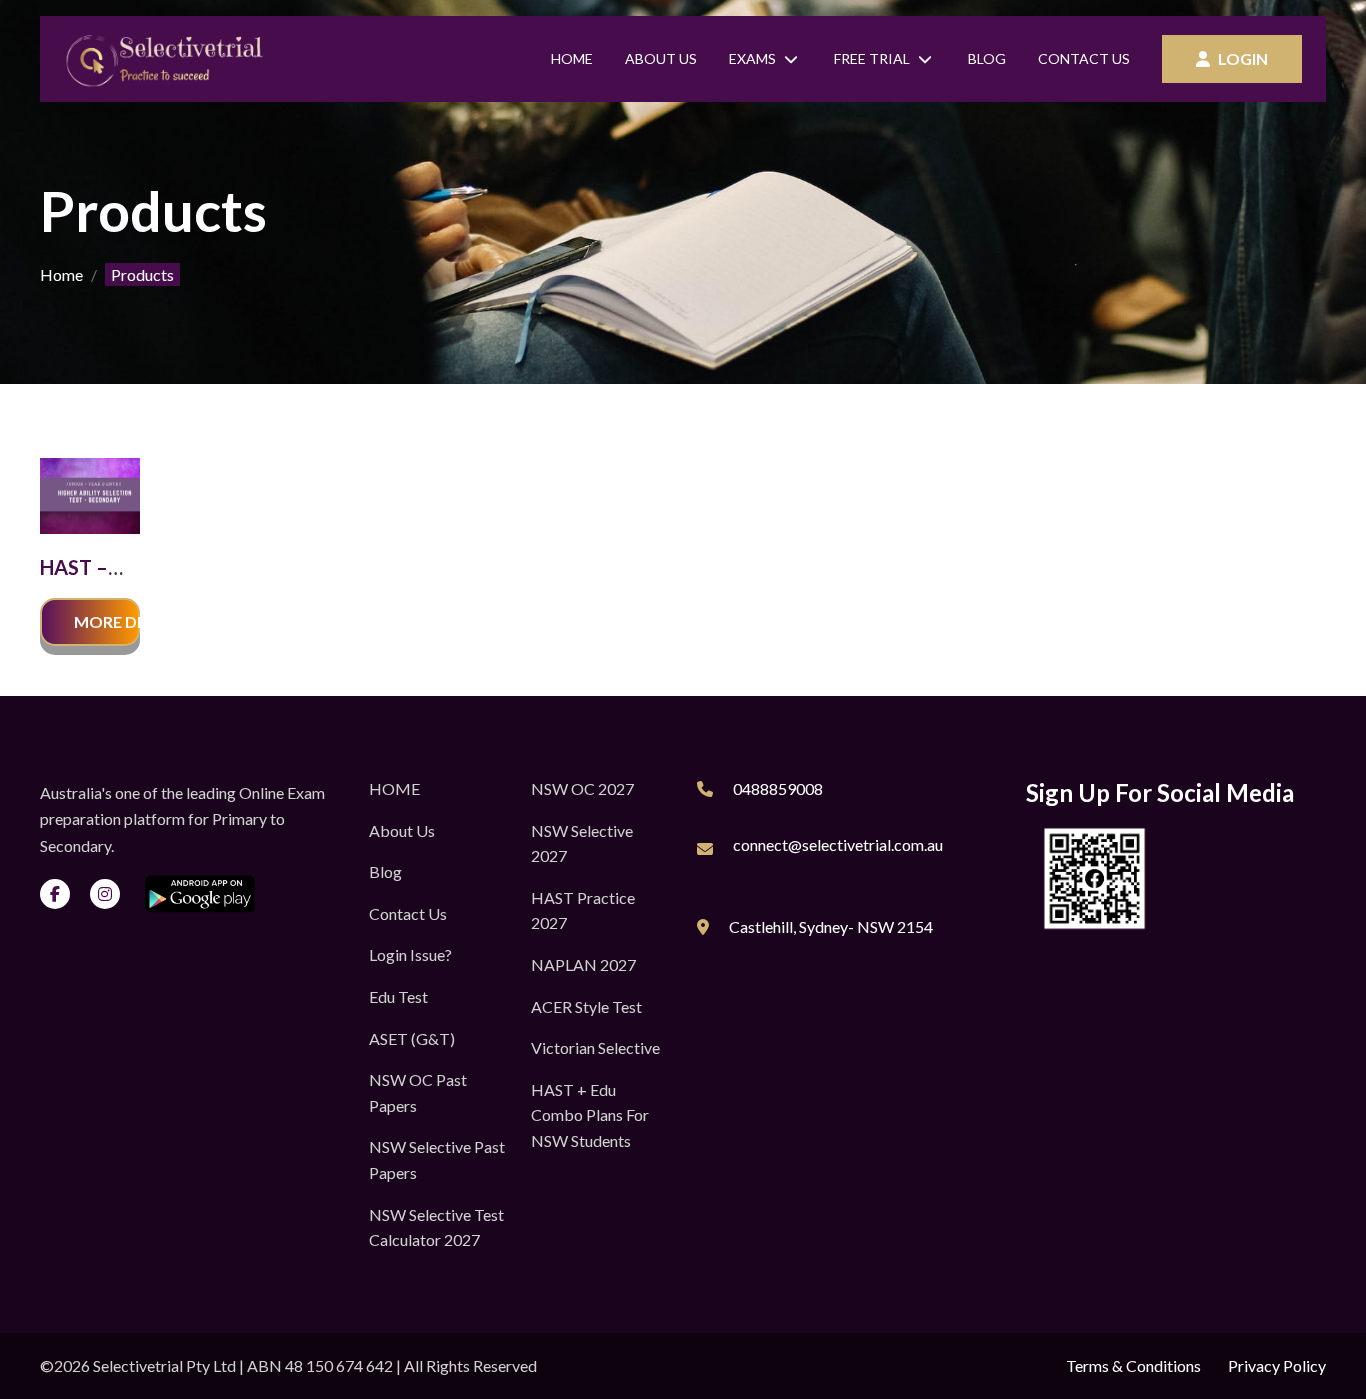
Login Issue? (410, 954)
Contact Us (1084, 58)
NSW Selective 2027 (582, 843)
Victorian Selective (595, 1047)
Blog (987, 58)
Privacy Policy (1277, 1365)
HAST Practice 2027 (583, 910)
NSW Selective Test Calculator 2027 (436, 1227)
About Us (661, 58)
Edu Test (398, 996)
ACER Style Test (586, 1006)
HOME (394, 788)
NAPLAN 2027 (583, 964)
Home (572, 58)
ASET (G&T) (412, 1038)
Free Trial (872, 58)
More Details (107, 621)
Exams (752, 58)
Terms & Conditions (1133, 1365)
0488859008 (778, 788)
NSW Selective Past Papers (437, 1159)
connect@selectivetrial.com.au (838, 844)
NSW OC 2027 (582, 788)
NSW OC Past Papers (418, 1092)
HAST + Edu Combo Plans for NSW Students (590, 1115)
